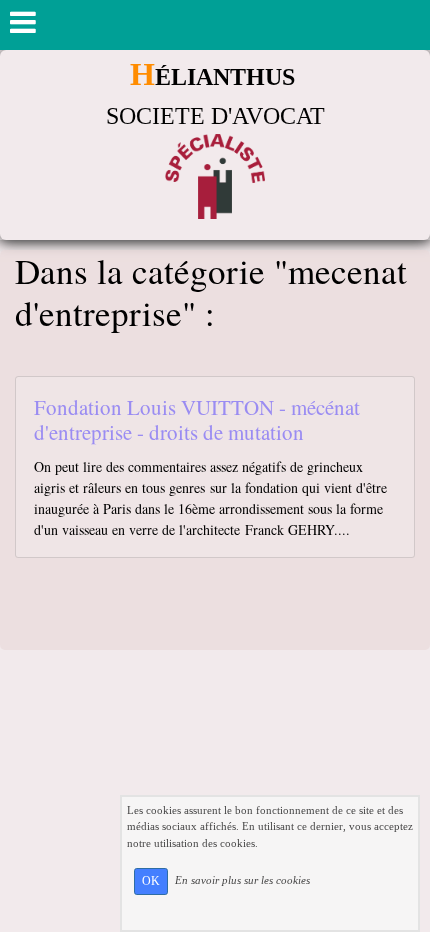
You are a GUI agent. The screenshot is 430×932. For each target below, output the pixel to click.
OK (151, 881)
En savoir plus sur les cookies (242, 880)
